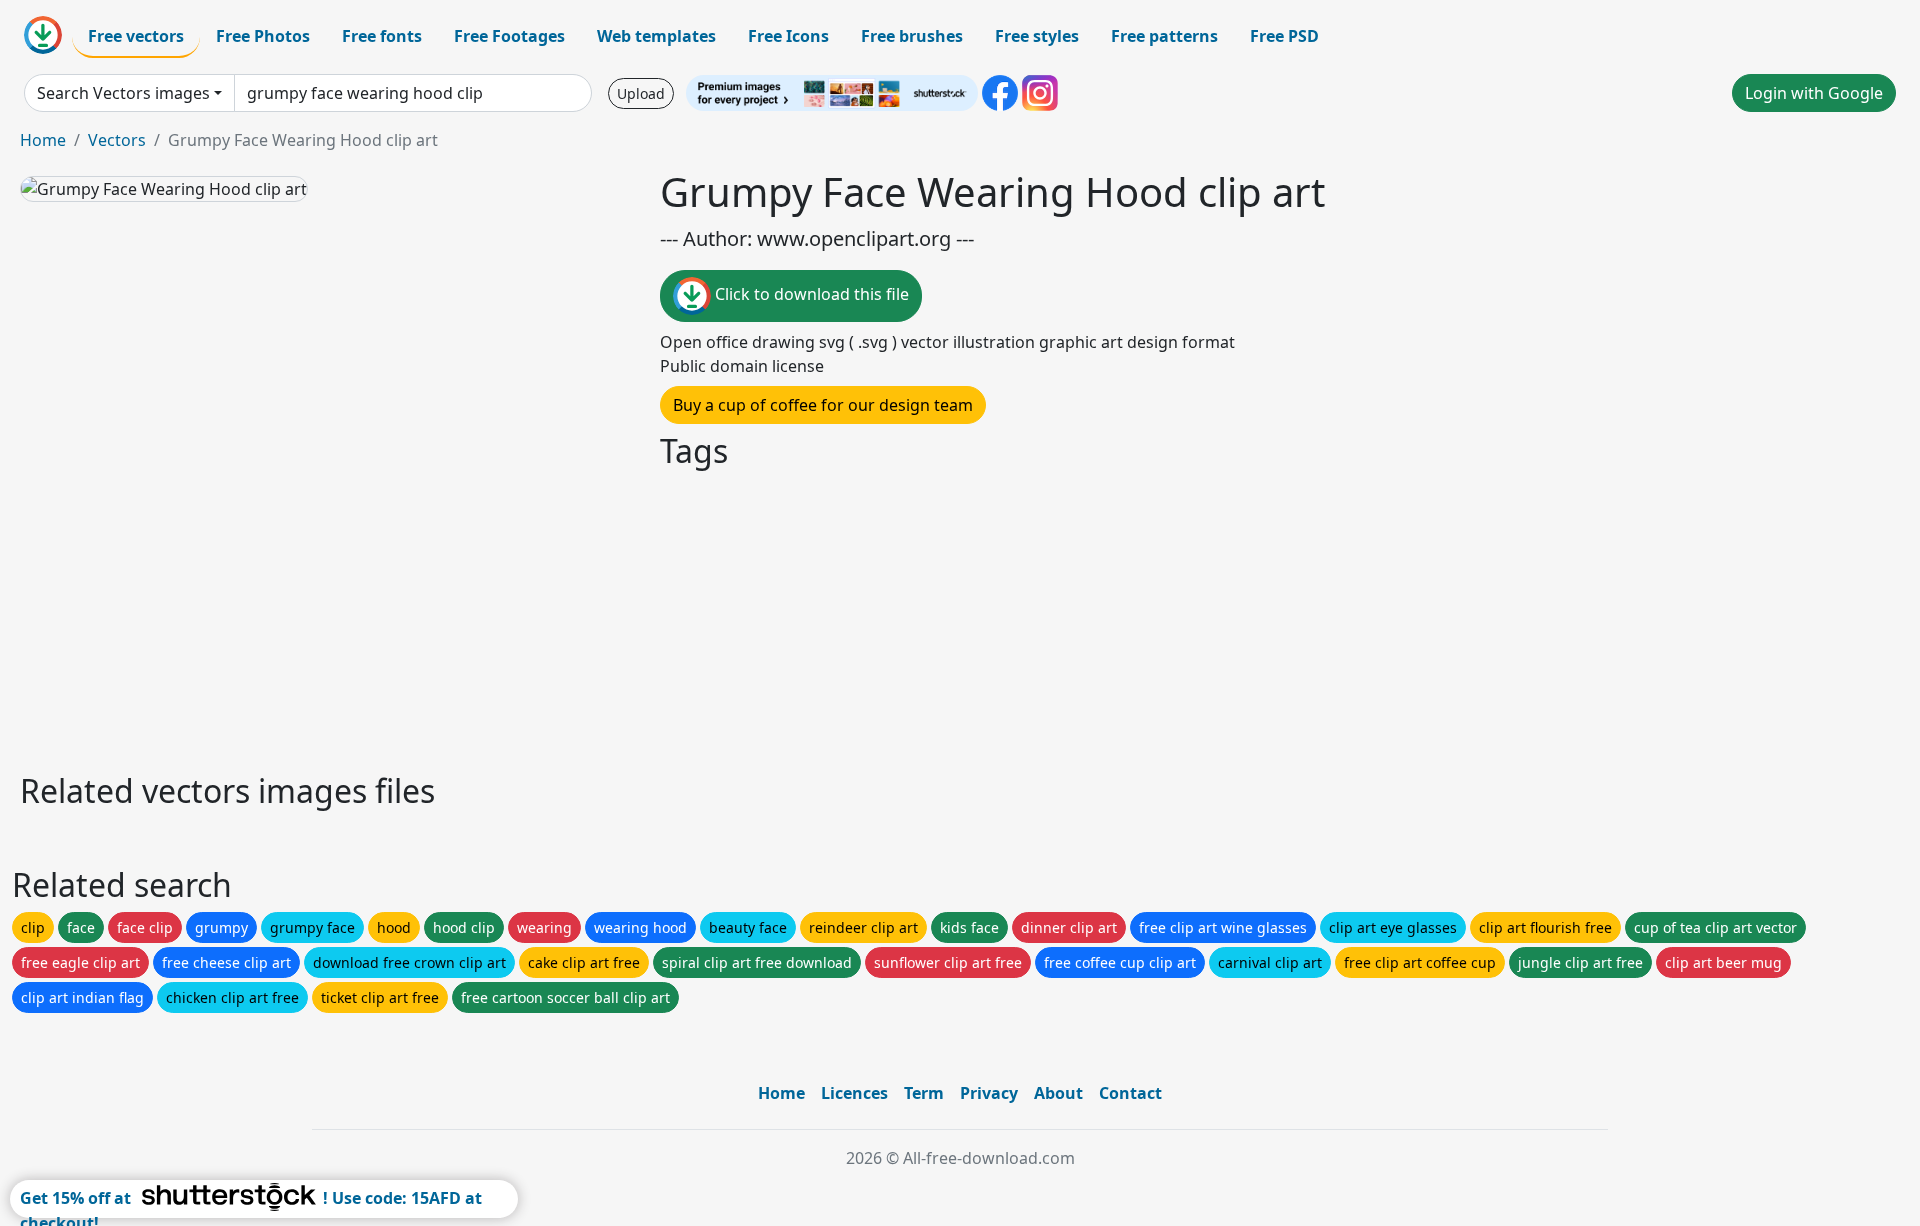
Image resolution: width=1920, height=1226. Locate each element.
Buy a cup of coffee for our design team (823, 405)
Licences (854, 1093)
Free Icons (788, 36)
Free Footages (509, 36)
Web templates (656, 36)
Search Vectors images (123, 93)
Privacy (989, 1093)
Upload (641, 93)
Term (924, 1093)
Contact (1130, 1093)
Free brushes (912, 36)
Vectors (117, 140)
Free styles (1037, 36)
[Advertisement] (618, 618)
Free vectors (136, 36)
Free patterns (1164, 36)
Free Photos (263, 36)
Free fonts (382, 36)
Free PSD (1284, 36)
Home (43, 140)
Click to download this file (810, 294)
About (1058, 1093)
